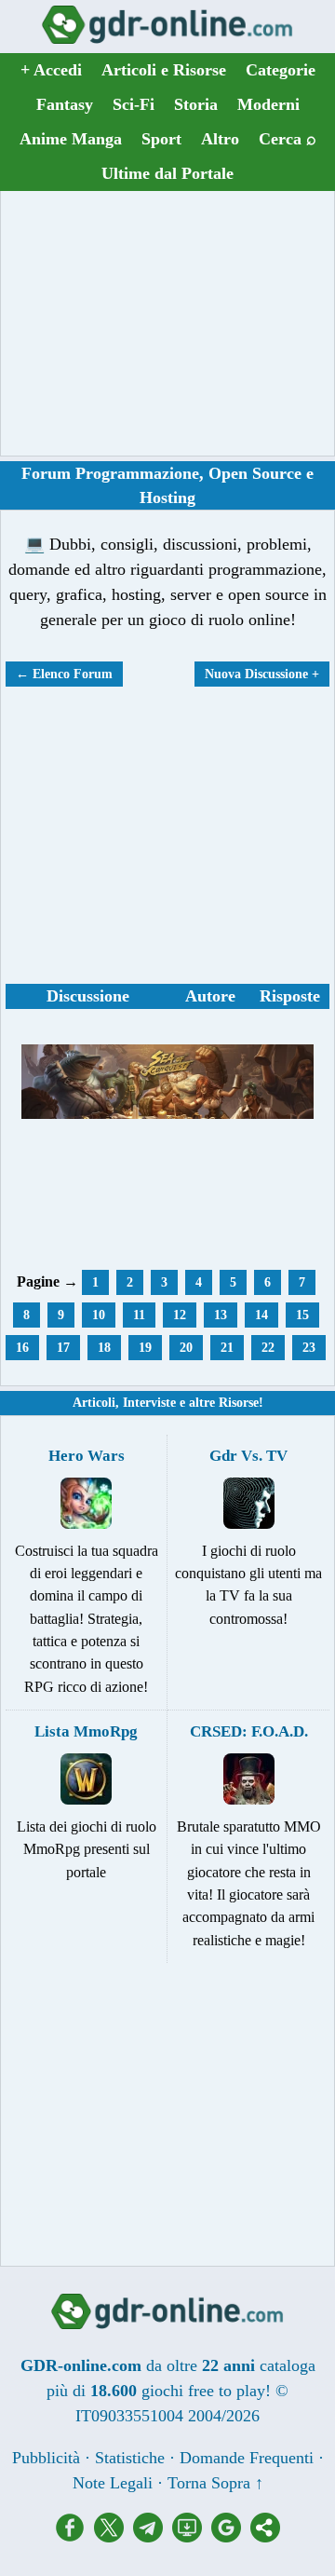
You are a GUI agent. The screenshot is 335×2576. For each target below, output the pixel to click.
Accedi (51, 70)
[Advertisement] (167, 323)
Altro (220, 139)
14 (261, 1315)
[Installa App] (192, 2537)
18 (104, 1348)
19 (145, 1348)
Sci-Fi (134, 104)
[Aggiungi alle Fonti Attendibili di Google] (231, 2537)
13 (221, 1315)
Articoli (94, 1403)
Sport (161, 139)
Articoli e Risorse (164, 70)
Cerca (288, 139)
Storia (196, 104)
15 (302, 1315)
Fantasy (65, 104)
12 (180, 1315)
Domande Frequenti (247, 2458)
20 (186, 1348)
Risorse (239, 1403)
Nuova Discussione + (262, 674)
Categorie (281, 70)
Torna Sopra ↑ (215, 2483)
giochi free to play (203, 2391)
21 (227, 1348)
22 (268, 1348)
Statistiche (130, 2458)
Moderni (268, 104)
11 (139, 1315)
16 (22, 1348)
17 (63, 1348)
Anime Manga (71, 139)
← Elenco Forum (64, 674)
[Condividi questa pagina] (265, 2537)
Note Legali (113, 2483)
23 (309, 1348)
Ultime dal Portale (167, 173)
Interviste (149, 1403)
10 (99, 1315)
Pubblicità (46, 2458)
